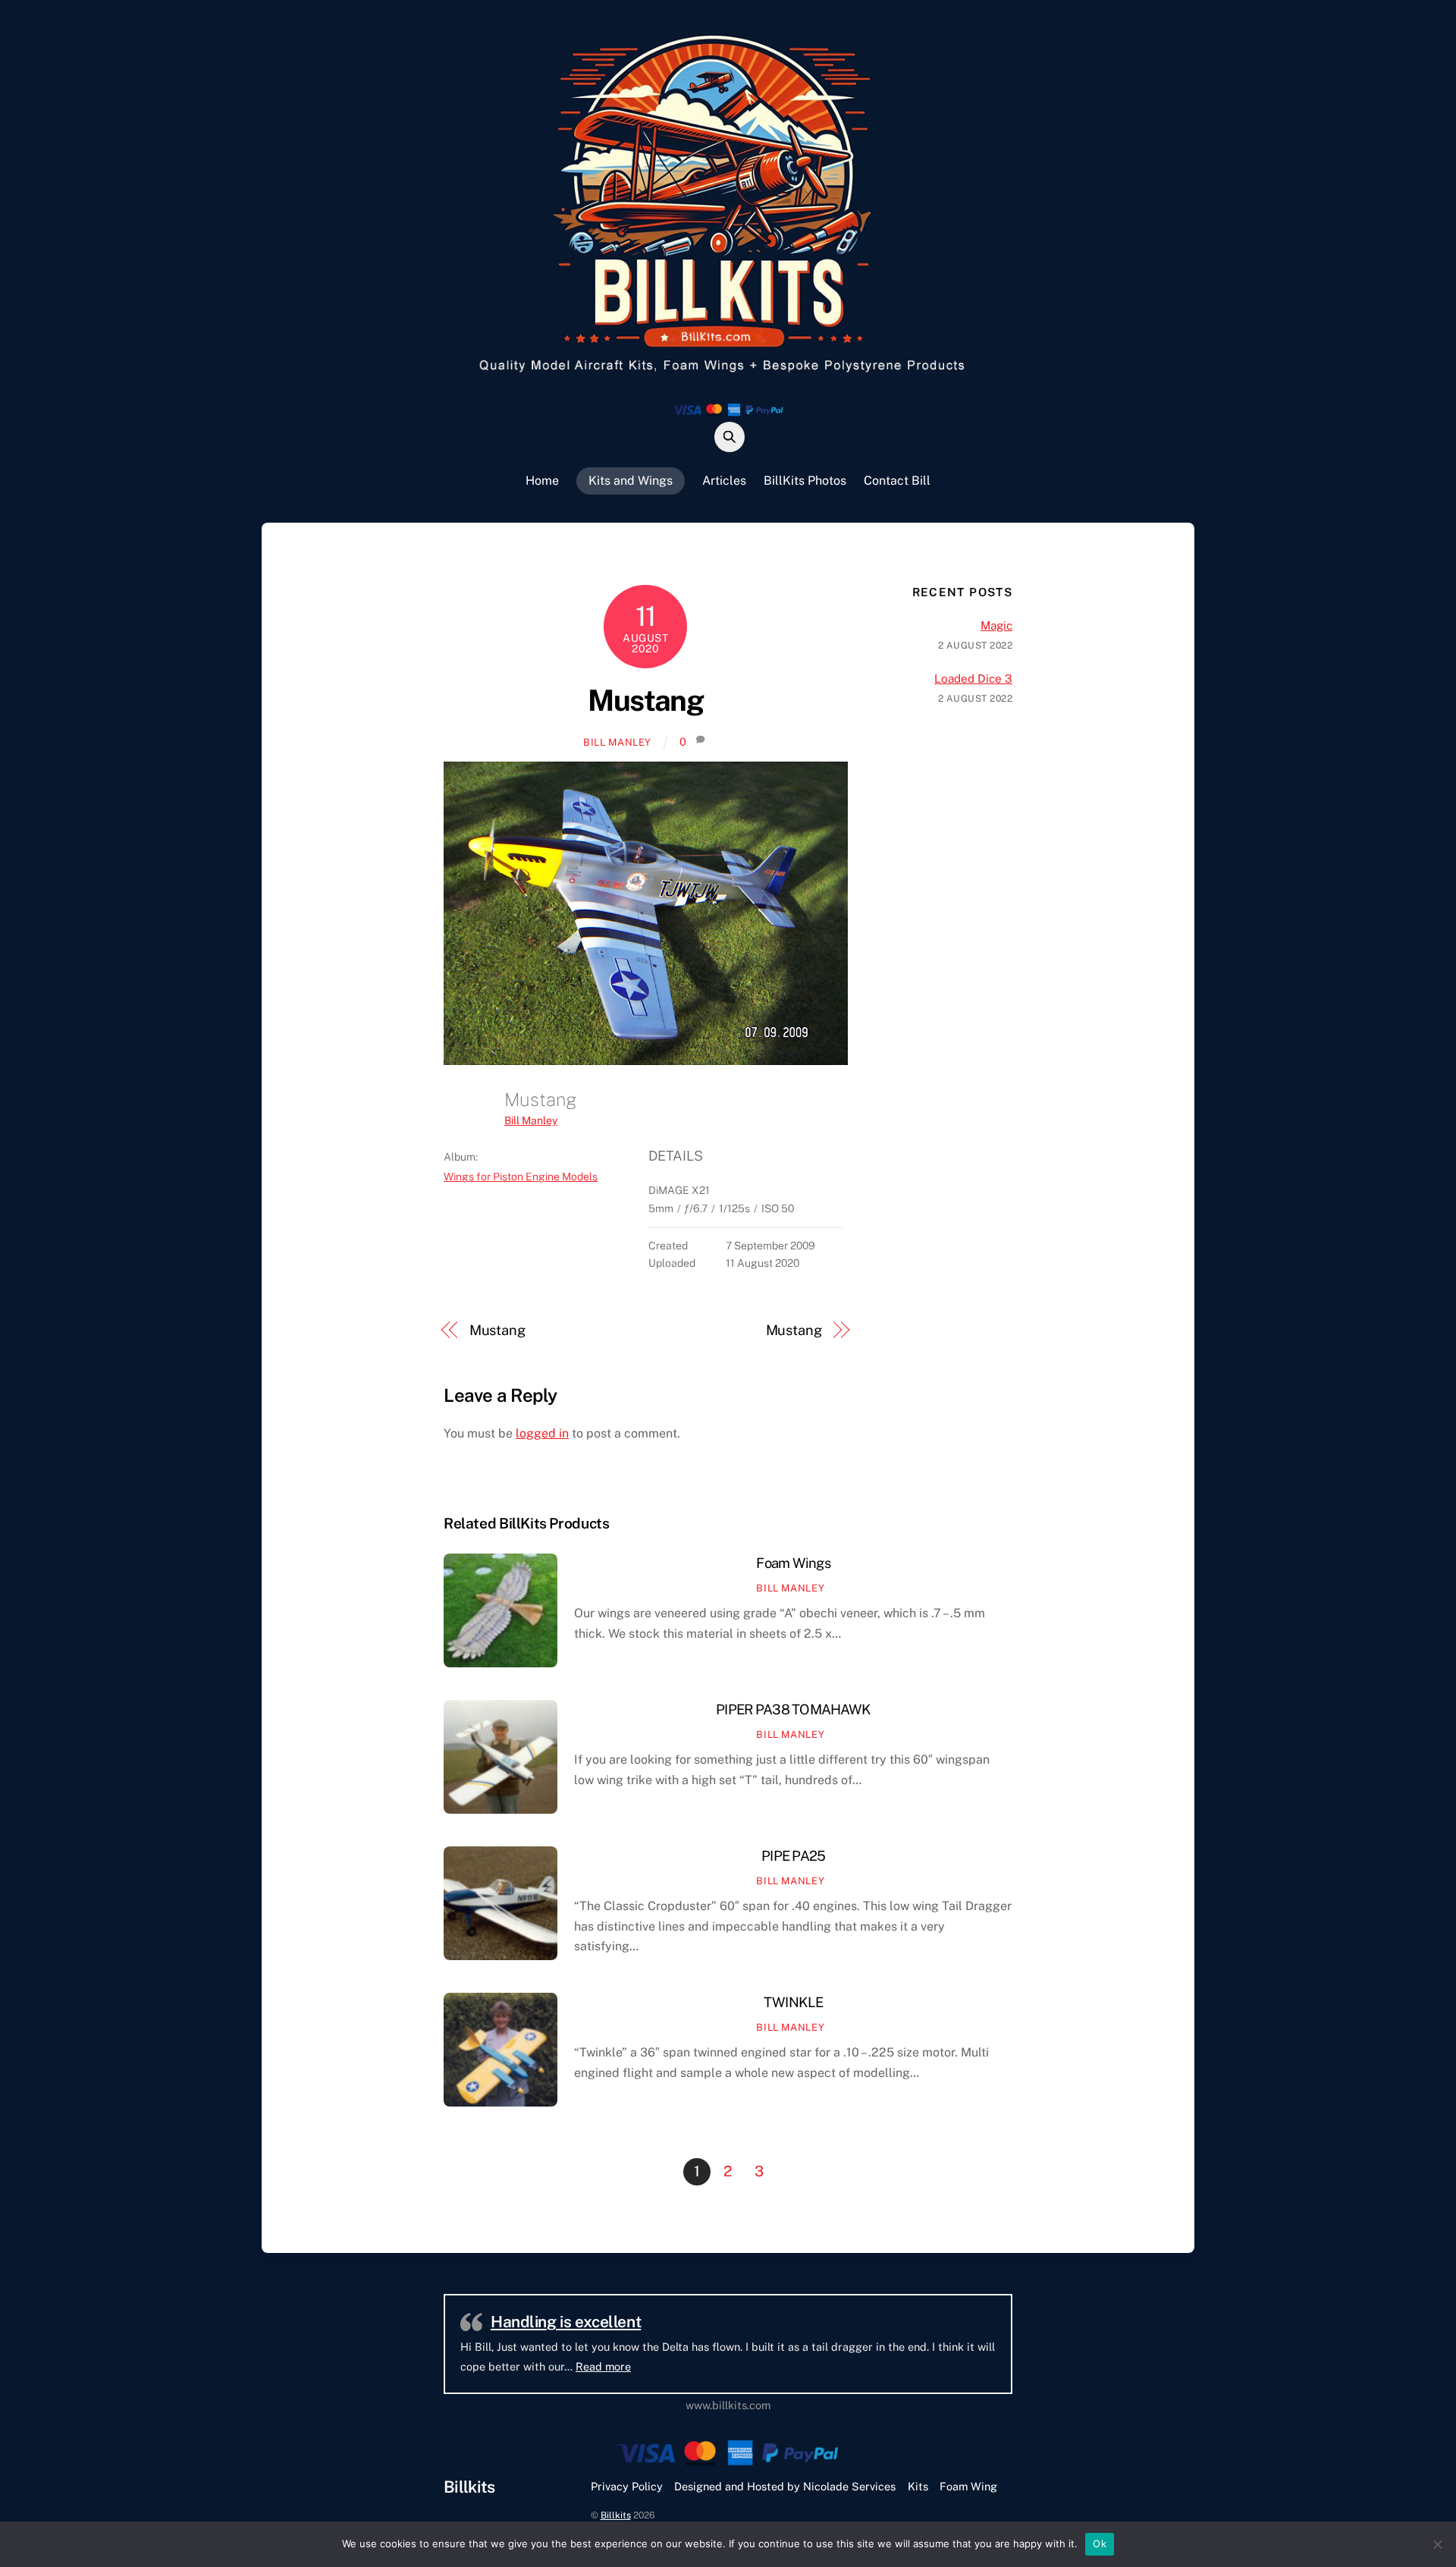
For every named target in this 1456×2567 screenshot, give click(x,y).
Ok (1100, 2543)
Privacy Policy (627, 2486)
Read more (791, 2366)
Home (542, 481)
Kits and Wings (631, 481)
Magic (996, 625)
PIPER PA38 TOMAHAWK (793, 1709)
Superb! (519, 2322)
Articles (724, 481)
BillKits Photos (805, 481)
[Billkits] (728, 375)
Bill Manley (617, 742)
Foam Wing (968, 2486)
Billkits (616, 2515)
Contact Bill (897, 481)
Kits (918, 2486)
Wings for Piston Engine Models (521, 1177)
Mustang (645, 701)
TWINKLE (794, 2002)
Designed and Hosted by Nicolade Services (785, 2486)
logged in (542, 1433)
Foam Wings (793, 1563)
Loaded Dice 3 (973, 679)
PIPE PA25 (793, 1856)
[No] (1437, 2544)
